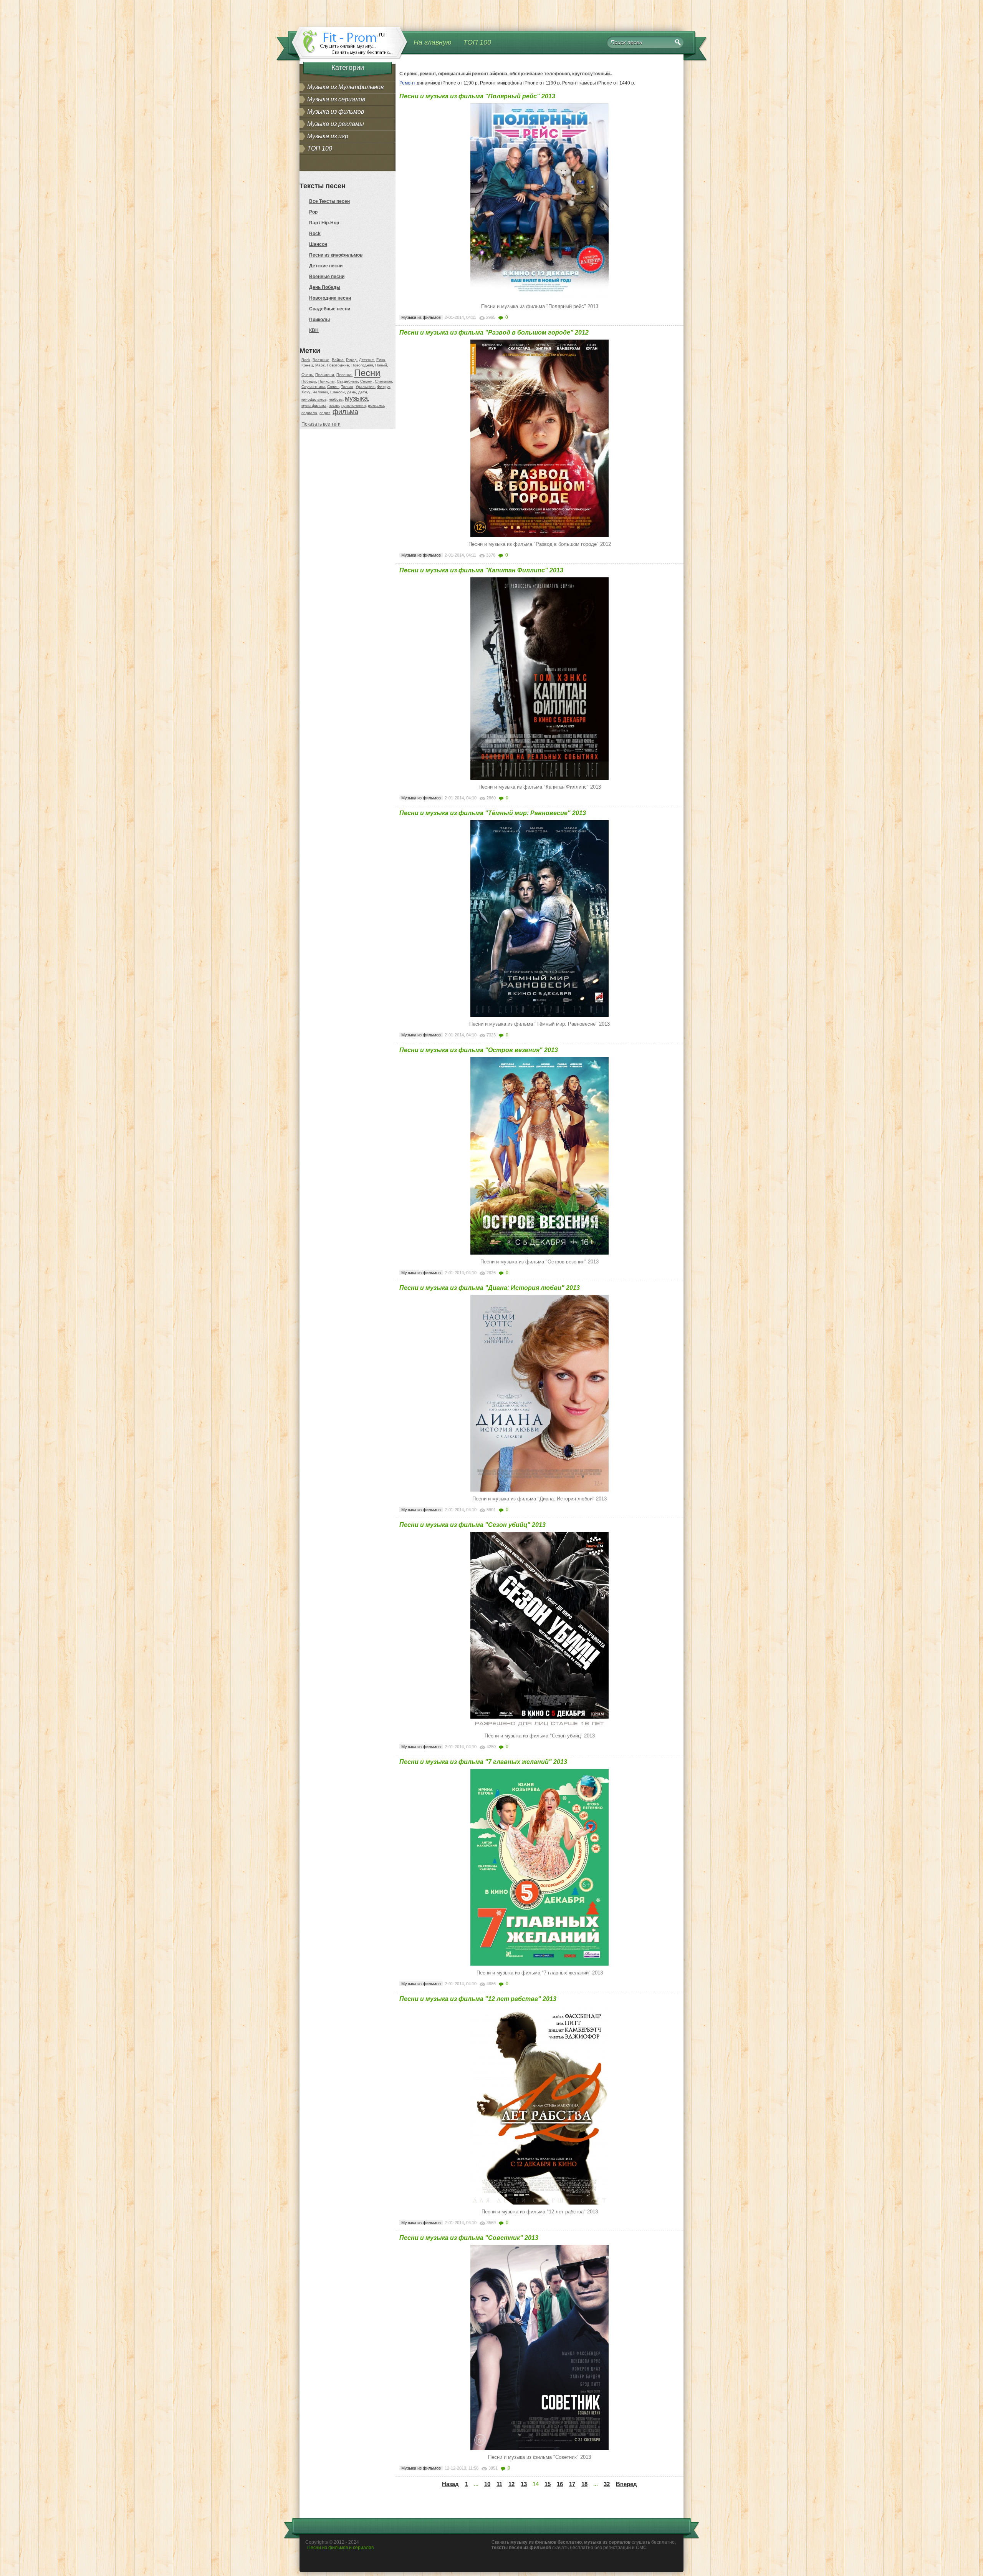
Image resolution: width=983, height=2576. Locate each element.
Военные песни (327, 277)
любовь (336, 399)
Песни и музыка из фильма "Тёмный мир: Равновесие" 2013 (493, 813)
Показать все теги (321, 424)
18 (584, 2484)
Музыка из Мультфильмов (345, 87)
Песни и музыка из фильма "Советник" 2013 (469, 2238)
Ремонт (407, 83)
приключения (353, 405)
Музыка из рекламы (336, 124)
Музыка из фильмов (336, 112)
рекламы (376, 405)
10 (487, 2484)
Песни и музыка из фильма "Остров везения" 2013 (479, 1050)
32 (607, 2484)
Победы (309, 381)
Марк (320, 365)
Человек (320, 392)
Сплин (333, 387)
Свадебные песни (330, 309)
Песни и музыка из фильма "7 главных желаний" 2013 (483, 1762)
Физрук (384, 387)
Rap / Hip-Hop (324, 223)
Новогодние (338, 365)
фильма (345, 412)
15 (548, 2484)
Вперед (626, 2484)
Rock (315, 234)
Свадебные (347, 381)
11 (499, 2484)
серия (325, 413)
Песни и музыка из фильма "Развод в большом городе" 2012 (494, 332)
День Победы (325, 287)
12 (511, 2484)
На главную (433, 42)
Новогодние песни (330, 298)
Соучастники (313, 387)
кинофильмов (314, 399)
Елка (381, 360)
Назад (450, 2484)
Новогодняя (362, 365)
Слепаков (383, 381)
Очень (307, 375)
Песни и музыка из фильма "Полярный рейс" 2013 (477, 96)
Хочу (306, 392)
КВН (314, 330)
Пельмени (325, 375)
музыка (356, 398)
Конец (307, 365)
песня (334, 405)
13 (524, 2484)
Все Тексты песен (329, 201)
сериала (309, 413)
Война (338, 360)
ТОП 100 (477, 42)
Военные (321, 360)
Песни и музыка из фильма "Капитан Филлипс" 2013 (481, 570)
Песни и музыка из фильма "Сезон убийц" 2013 (472, 1525)
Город (351, 360)
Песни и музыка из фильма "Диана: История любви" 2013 (490, 1288)
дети (363, 392)
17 (572, 2484)
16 (560, 2484)
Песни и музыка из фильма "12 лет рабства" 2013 (478, 1999)
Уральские (365, 387)
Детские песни (326, 266)
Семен (366, 381)
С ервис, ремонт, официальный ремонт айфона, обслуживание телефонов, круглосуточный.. (506, 74)
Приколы (319, 320)
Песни (367, 373)
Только (347, 387)
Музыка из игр (328, 136)
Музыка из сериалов (336, 99)
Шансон (318, 244)
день (352, 392)
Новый (381, 365)
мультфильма (314, 405)
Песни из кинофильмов (336, 255)
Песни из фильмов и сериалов (340, 2548)
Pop (313, 212)
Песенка (344, 375)
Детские (367, 360)
